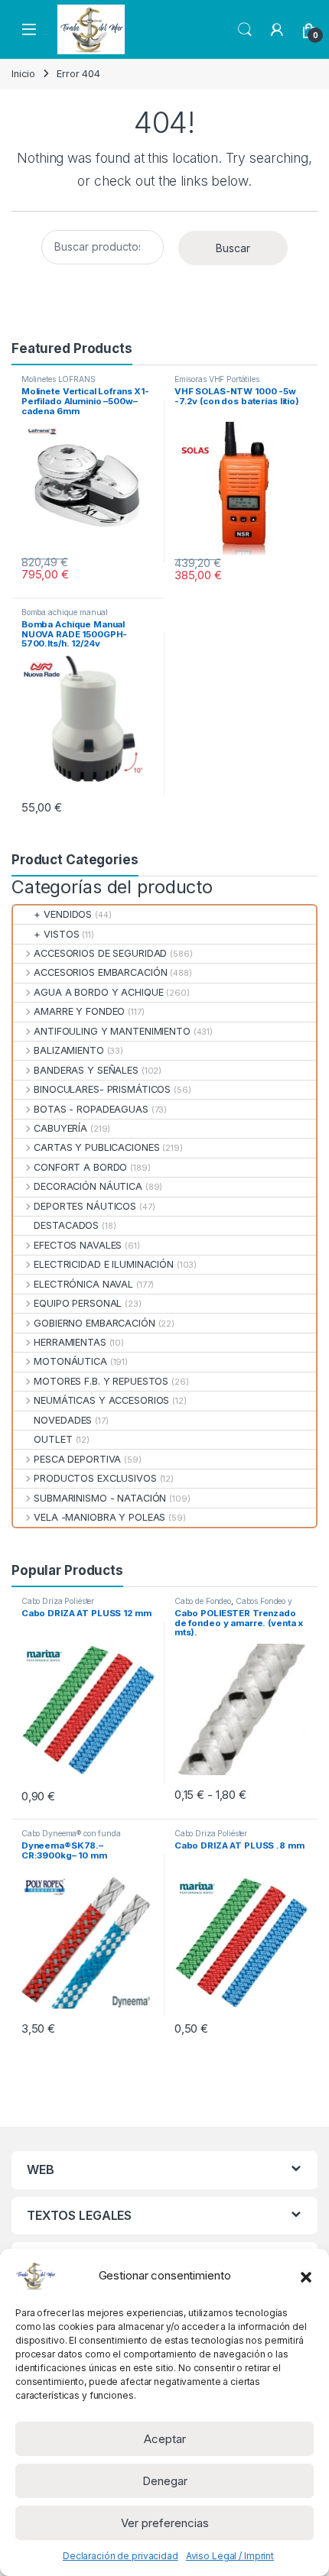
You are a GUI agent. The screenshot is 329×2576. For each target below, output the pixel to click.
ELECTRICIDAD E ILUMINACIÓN (104, 1264)
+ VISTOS (56, 934)
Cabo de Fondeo (203, 1601)
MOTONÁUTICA (70, 1361)
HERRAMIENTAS (70, 1342)
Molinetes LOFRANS (59, 379)
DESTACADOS (66, 1225)
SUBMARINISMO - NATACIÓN (100, 1498)
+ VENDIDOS (63, 914)
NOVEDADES (63, 1420)
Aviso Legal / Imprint (230, 2556)
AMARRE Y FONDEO (79, 1011)
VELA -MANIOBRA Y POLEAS (99, 1517)
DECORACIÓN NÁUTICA (88, 1186)
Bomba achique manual (65, 612)
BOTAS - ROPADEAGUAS (91, 1109)
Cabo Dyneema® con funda (71, 1833)
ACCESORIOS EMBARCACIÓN (100, 972)
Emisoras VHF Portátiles (217, 379)
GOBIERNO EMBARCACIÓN (94, 1323)
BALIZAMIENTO (68, 1050)
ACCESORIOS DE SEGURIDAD (100, 953)
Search (245, 30)
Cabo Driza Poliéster (58, 1601)
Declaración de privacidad (121, 2556)
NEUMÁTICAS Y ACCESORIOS (101, 1400)
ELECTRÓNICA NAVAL (83, 1284)
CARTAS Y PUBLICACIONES (96, 1147)
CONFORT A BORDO (80, 1167)
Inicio (23, 74)
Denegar (165, 2481)
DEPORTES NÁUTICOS (85, 1206)
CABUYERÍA (60, 1128)
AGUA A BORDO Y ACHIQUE (98, 992)
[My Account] (277, 30)
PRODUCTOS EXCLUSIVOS (95, 1478)
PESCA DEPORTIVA (77, 1459)
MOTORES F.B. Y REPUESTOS (101, 1381)
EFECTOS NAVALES (78, 1245)
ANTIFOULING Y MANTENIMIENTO (112, 1031)
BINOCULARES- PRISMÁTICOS (102, 1089)
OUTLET (53, 1439)
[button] (306, 2276)
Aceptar (165, 2439)
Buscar (233, 248)
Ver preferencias (165, 2523)
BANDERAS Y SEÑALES (86, 1070)
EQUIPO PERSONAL (78, 1303)
